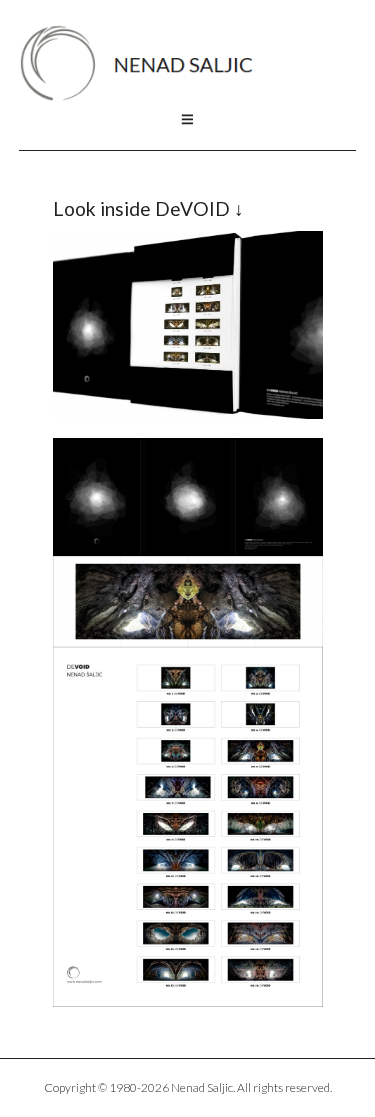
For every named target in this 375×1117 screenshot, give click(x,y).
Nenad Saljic (146, 63)
